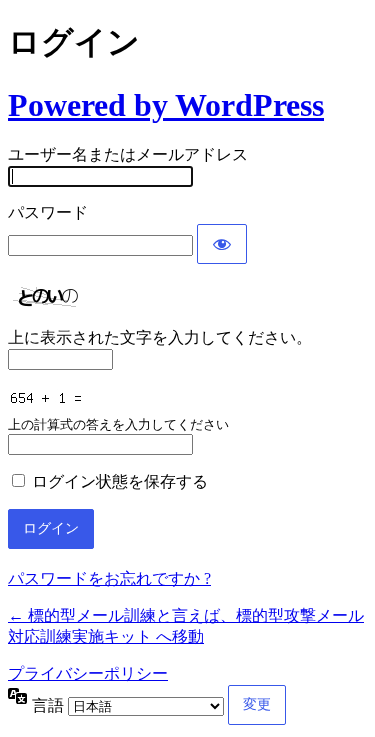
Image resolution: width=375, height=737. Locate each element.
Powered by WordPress (166, 105)
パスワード (48, 212)
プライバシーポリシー (88, 673)
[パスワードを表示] (222, 244)
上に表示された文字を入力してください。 (160, 337)
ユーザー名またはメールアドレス (128, 154)
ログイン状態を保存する (120, 481)
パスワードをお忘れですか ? (109, 578)
